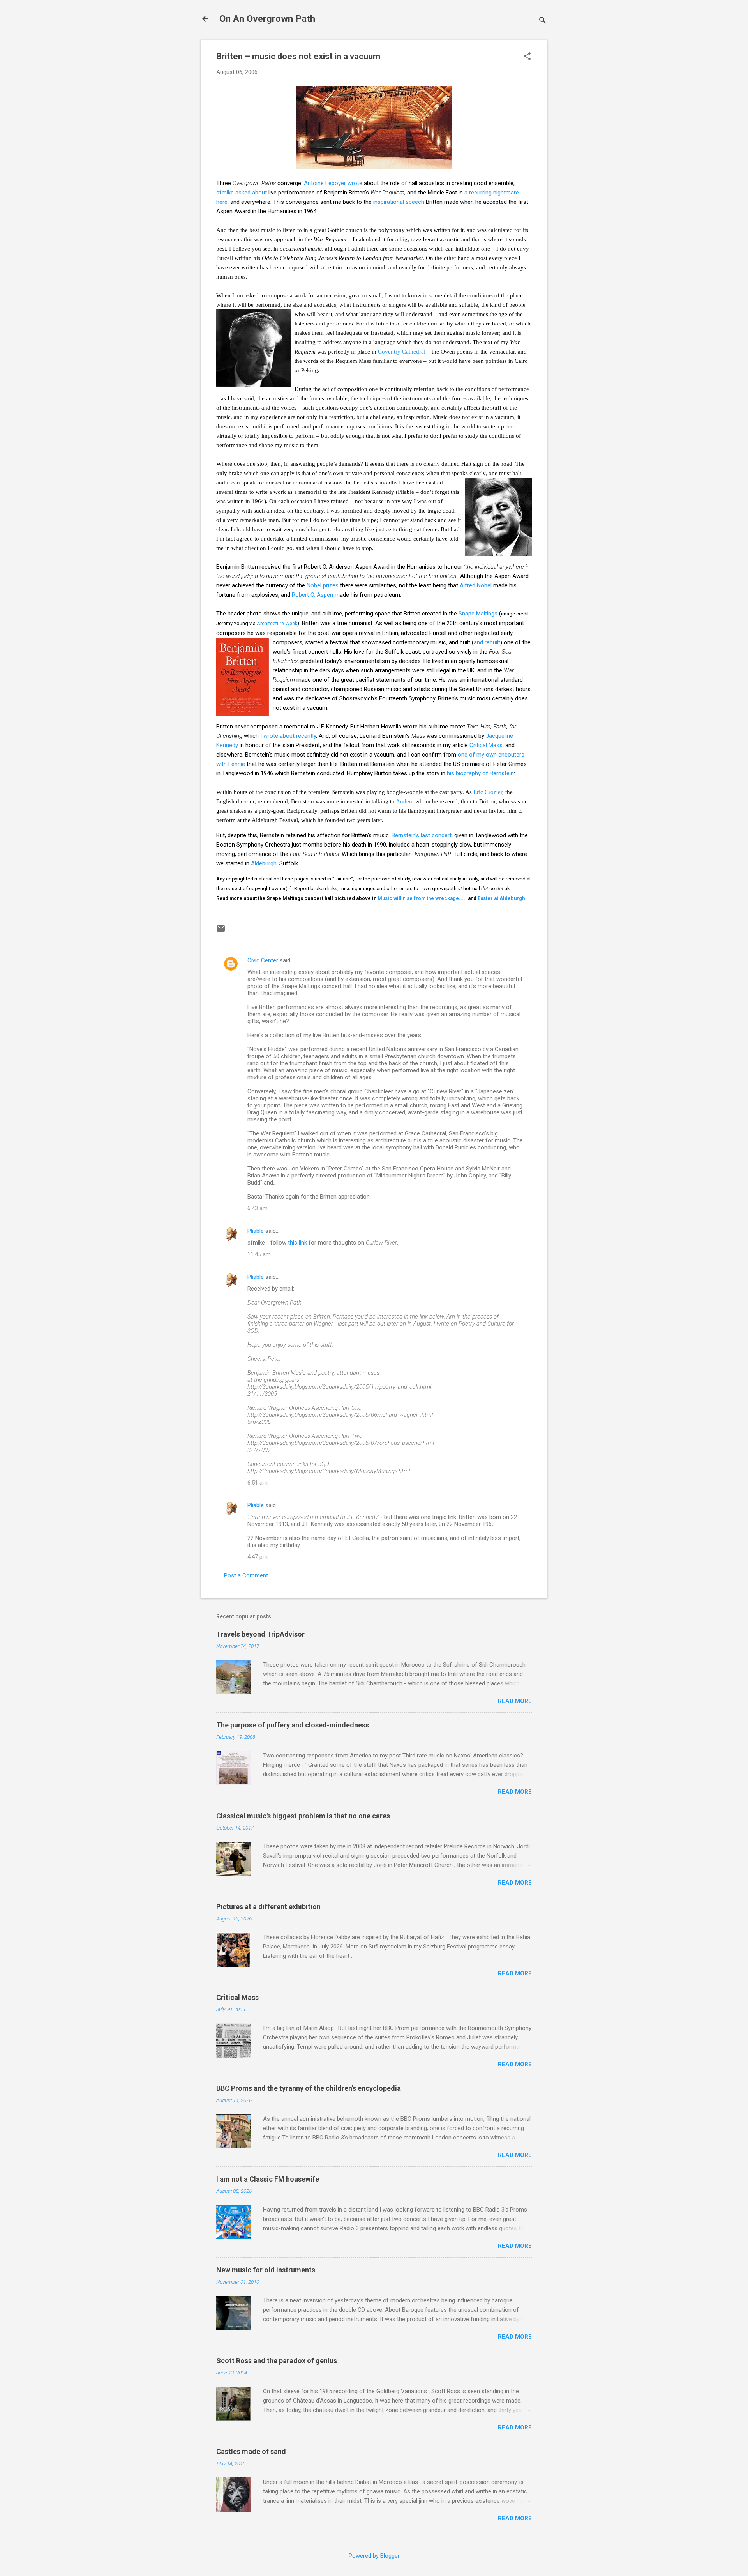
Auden (404, 801)
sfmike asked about (242, 193)
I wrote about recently (288, 736)
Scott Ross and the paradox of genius (277, 2361)
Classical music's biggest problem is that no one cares (303, 1816)
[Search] (543, 21)
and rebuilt (487, 642)
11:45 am (259, 1254)
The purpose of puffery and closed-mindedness (293, 1725)
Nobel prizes (323, 585)
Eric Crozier (488, 792)
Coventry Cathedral (402, 352)
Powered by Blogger (374, 2556)
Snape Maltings (478, 614)
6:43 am (258, 1208)
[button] (527, 57)
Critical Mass (486, 745)
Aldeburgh (264, 863)
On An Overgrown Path (267, 19)
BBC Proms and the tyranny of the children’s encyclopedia (309, 2088)
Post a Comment (246, 1575)
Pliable (256, 1231)
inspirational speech (399, 202)
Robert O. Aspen (312, 595)
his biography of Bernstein (480, 773)
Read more (515, 1701)
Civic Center (263, 960)
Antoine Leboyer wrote (333, 183)
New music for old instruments (266, 2270)
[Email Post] (221, 931)
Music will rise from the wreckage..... (422, 898)
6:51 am (258, 1483)
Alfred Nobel (476, 585)
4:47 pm (258, 1557)
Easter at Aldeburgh (501, 898)
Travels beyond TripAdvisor (260, 1634)
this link (297, 1243)
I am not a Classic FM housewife (268, 2179)
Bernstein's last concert (422, 835)
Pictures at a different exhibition (268, 1907)
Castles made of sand (251, 2451)
